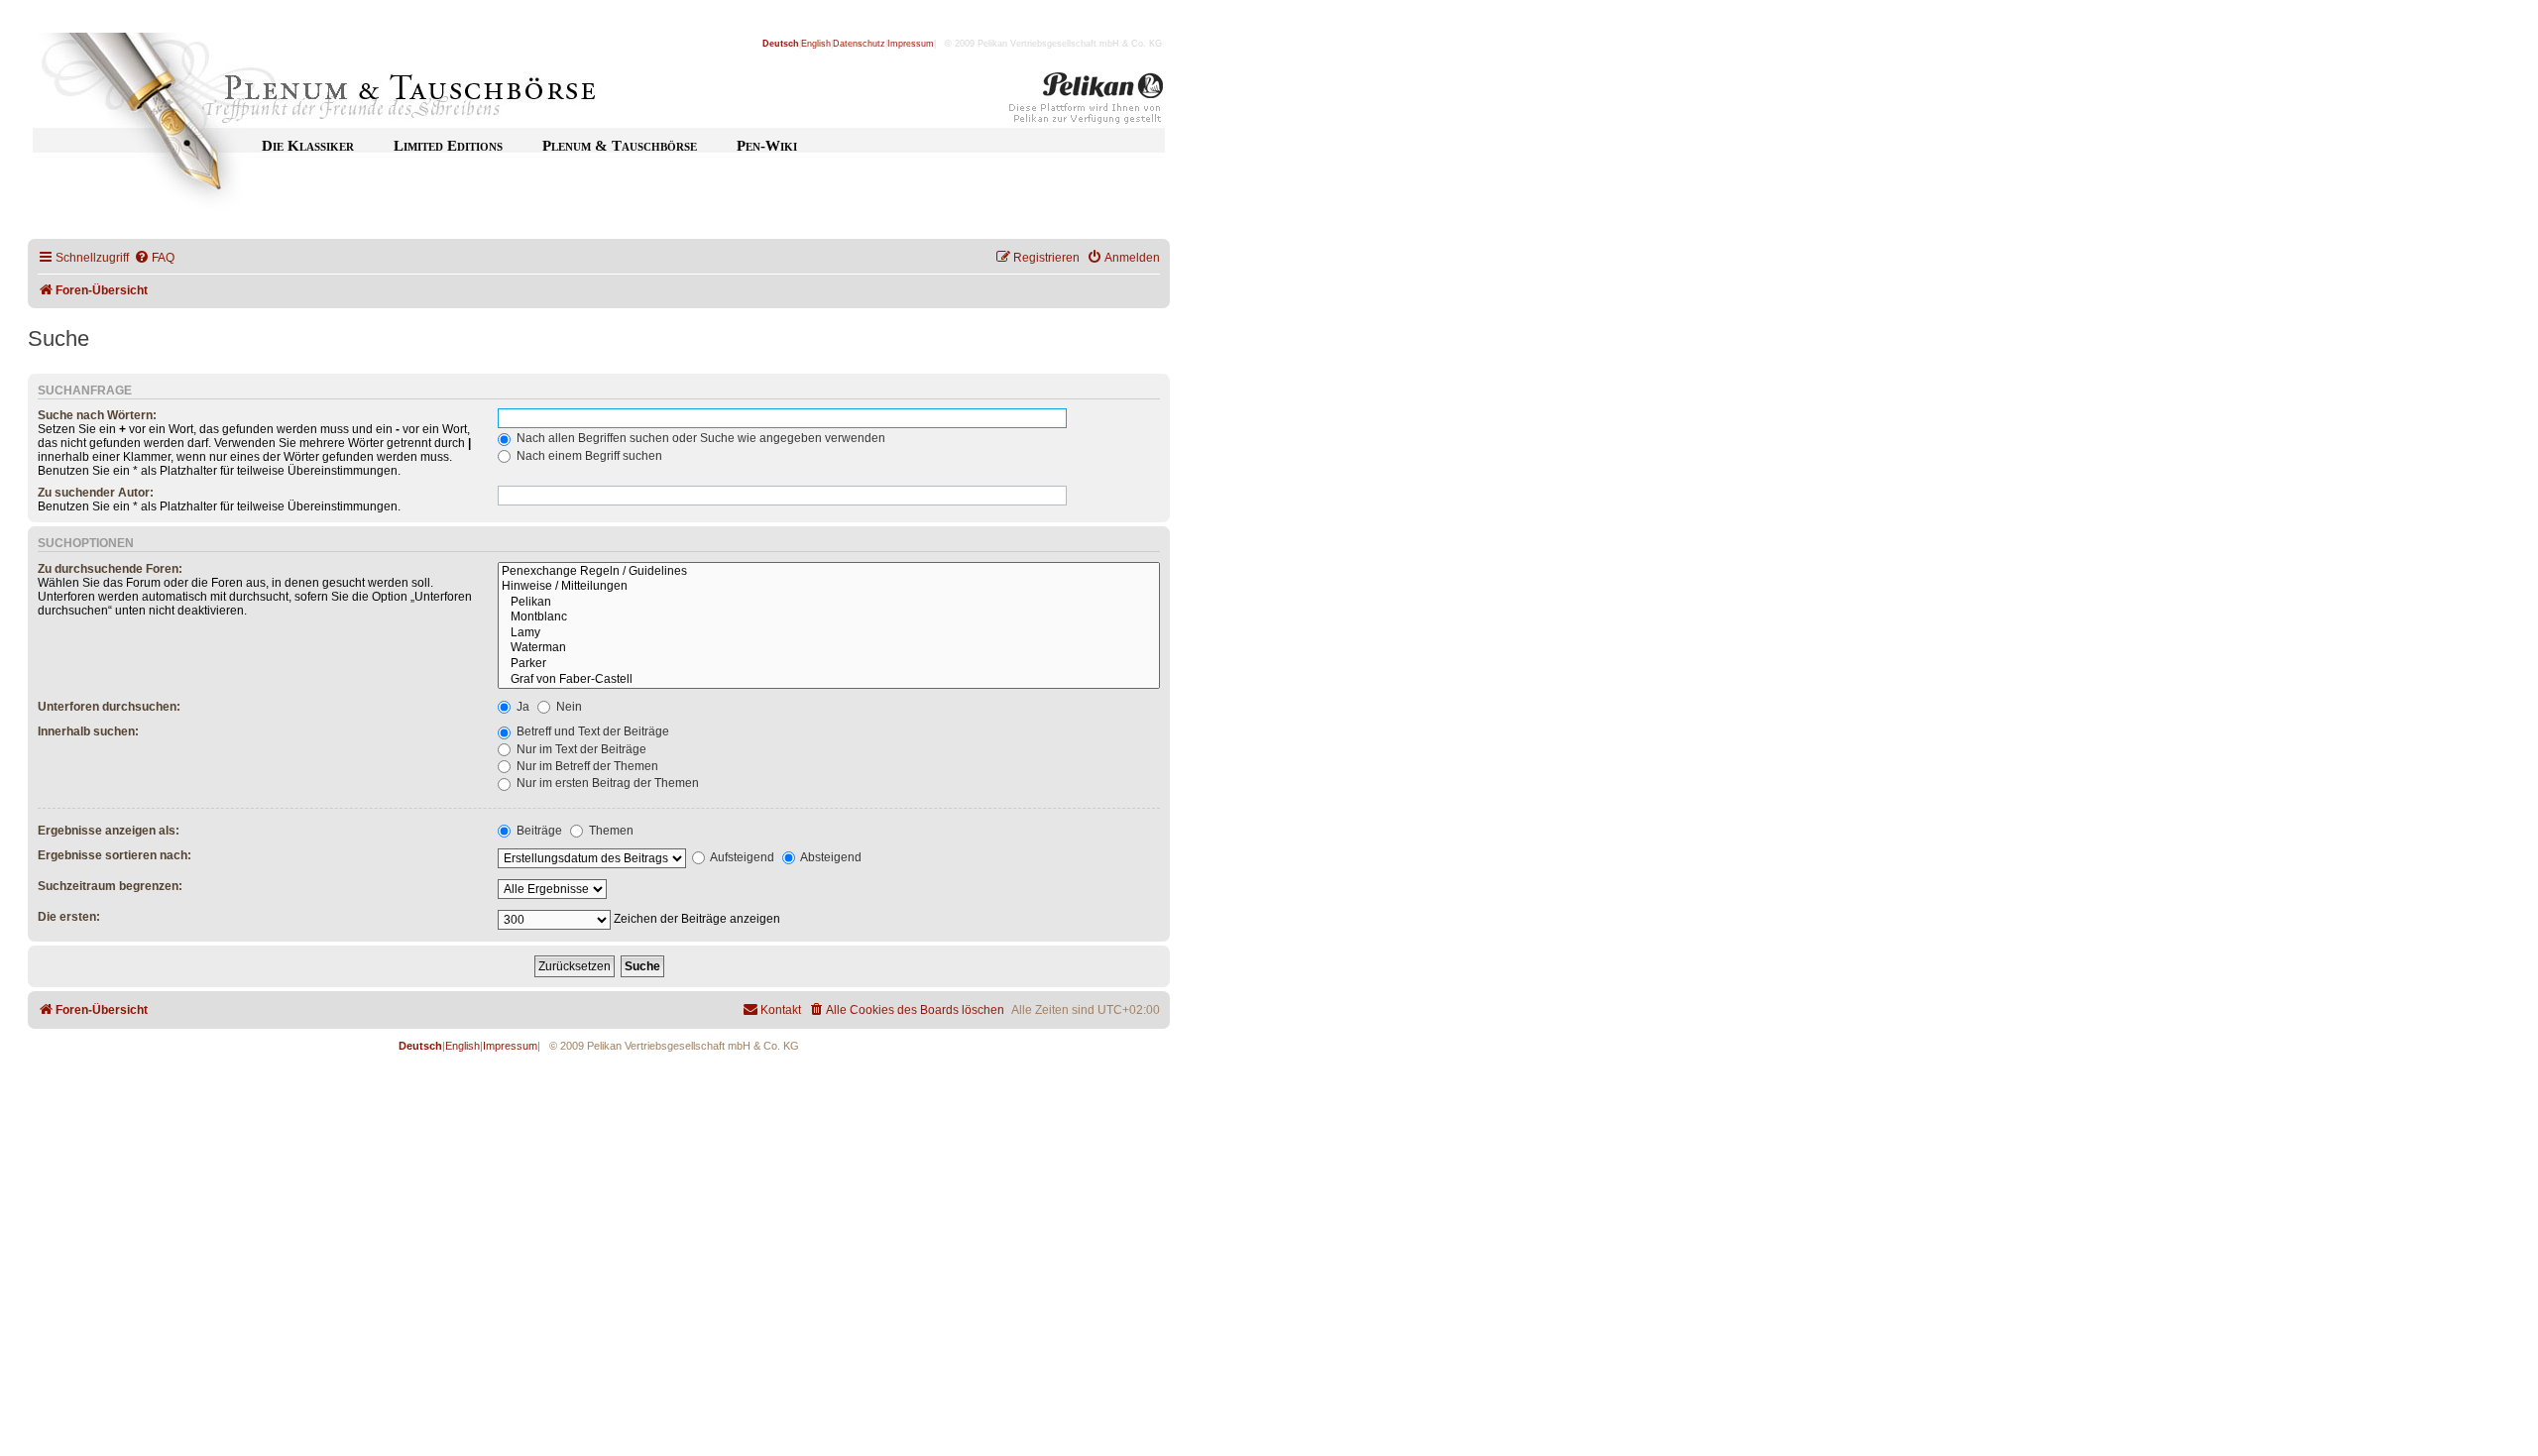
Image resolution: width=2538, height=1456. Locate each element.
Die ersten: (69, 917)
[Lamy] (829, 633)
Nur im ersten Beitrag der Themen (606, 783)
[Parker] (829, 664)
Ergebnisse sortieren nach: (115, 855)
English (816, 44)
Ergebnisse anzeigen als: (109, 831)
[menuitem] (154, 258)
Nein (568, 707)
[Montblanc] (829, 617)
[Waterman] (829, 648)
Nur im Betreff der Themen (586, 766)
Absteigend (830, 857)
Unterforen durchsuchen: (109, 707)
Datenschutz (859, 44)
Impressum (911, 44)
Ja (521, 707)
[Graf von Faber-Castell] (829, 680)
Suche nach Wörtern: (97, 415)
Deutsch (781, 44)
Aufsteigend (741, 857)
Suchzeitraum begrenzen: (110, 886)
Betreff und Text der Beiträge (591, 731)
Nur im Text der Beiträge (580, 749)
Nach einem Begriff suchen (588, 456)
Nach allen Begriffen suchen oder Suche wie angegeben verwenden (699, 438)
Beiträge (538, 831)
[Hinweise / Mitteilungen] (829, 587)
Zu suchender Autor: (96, 493)
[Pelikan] (1087, 102)
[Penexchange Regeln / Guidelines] (829, 572)
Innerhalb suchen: (88, 731)
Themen (610, 831)
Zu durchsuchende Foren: (110, 569)
